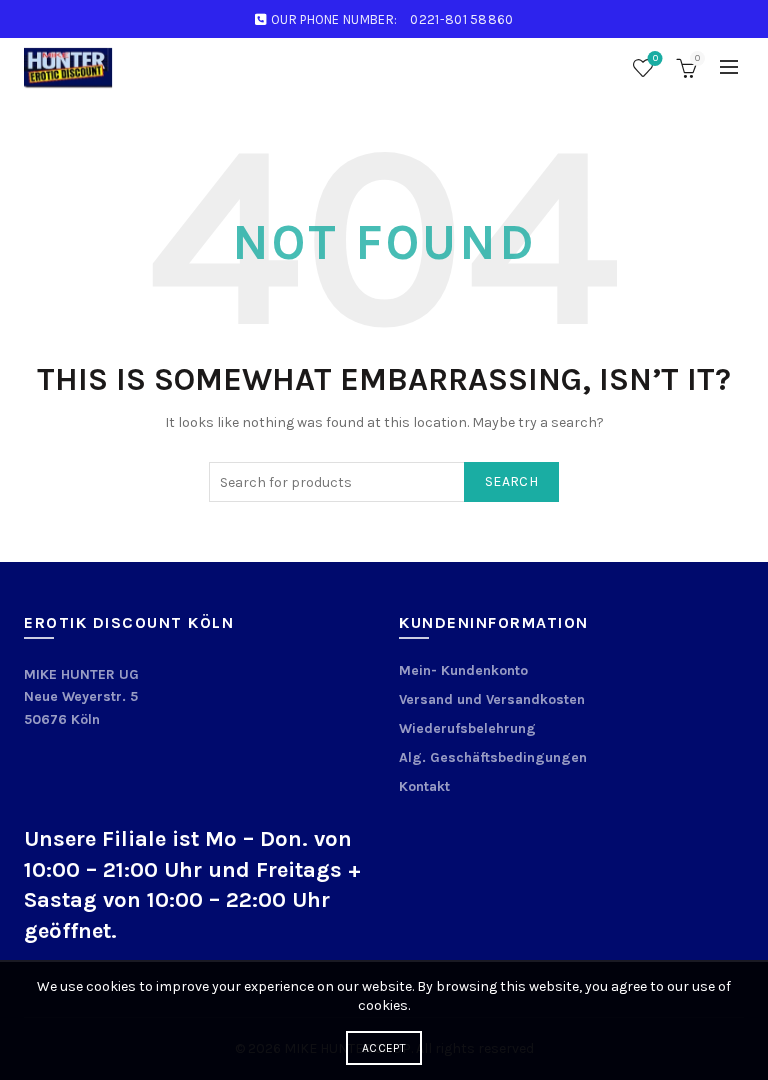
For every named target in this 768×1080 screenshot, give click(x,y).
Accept (384, 1048)
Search (511, 481)
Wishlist (655, 58)
